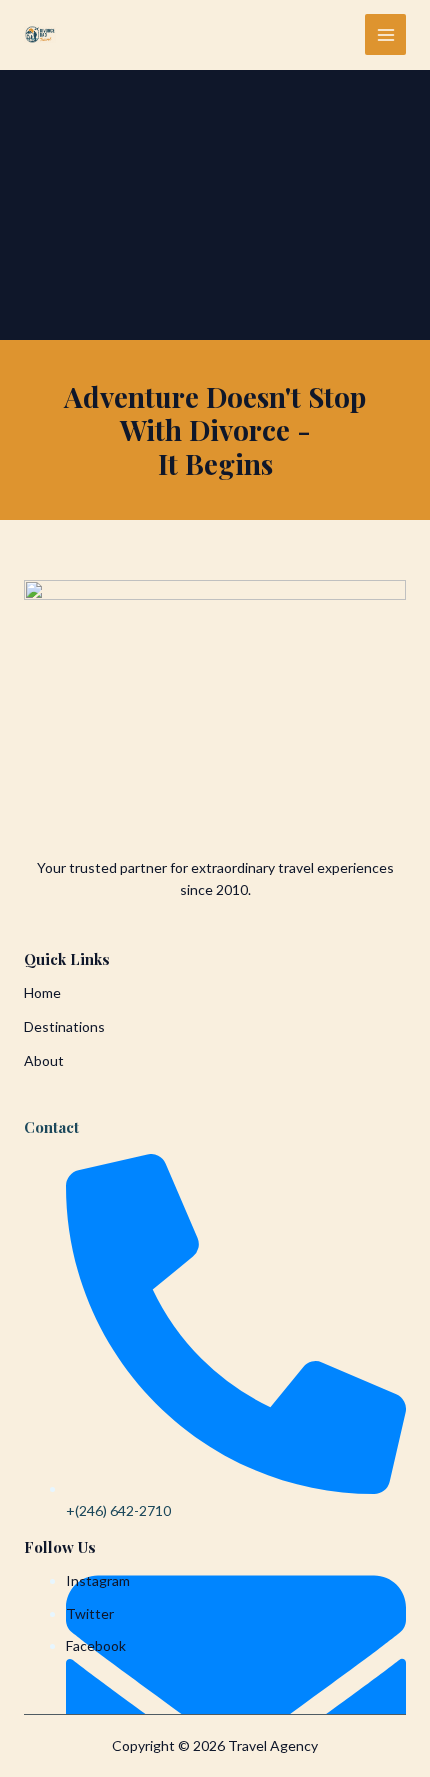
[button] (75, 1027)
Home (42, 992)
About (44, 1060)
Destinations (64, 1026)
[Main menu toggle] (385, 34)
